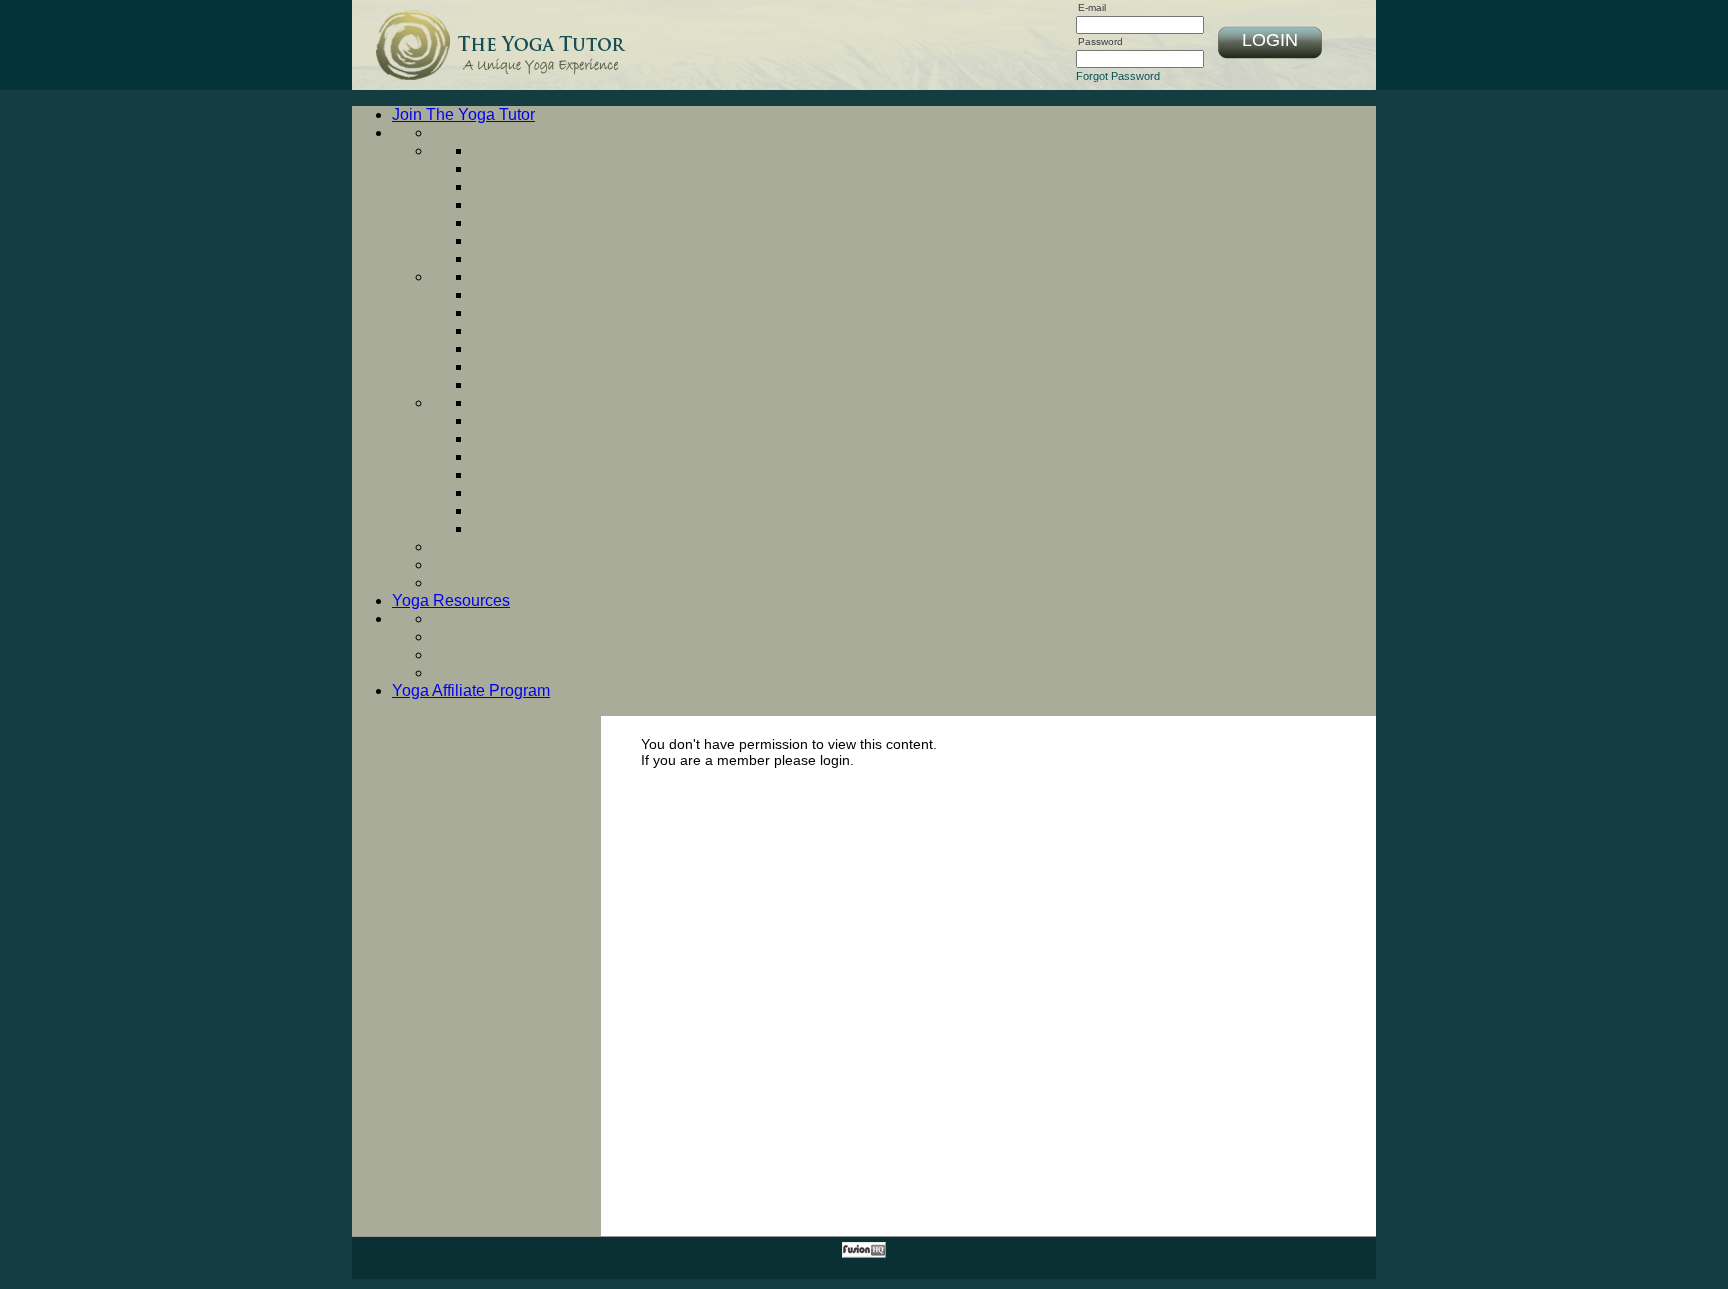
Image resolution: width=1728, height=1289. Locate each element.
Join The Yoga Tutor (463, 114)
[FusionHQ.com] (864, 1254)
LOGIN (1270, 40)
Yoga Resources (451, 600)
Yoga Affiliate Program (471, 690)
